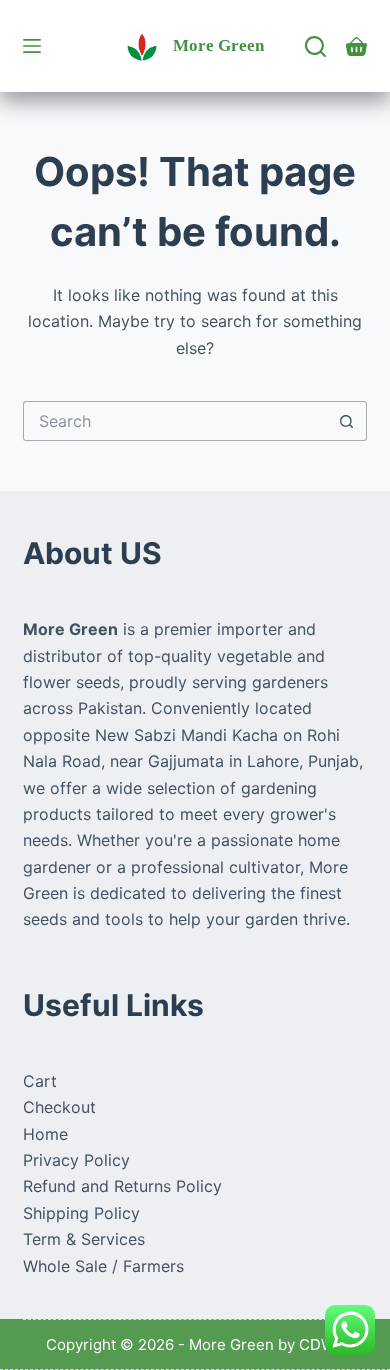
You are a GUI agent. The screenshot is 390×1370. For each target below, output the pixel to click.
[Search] (315, 46)
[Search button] (347, 421)
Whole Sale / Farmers (103, 1266)
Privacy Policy (76, 1160)
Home (45, 1134)
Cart (40, 1081)
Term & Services (84, 1239)
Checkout (59, 1107)
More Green (218, 45)
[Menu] (32, 46)
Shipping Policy (81, 1213)
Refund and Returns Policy (122, 1186)
